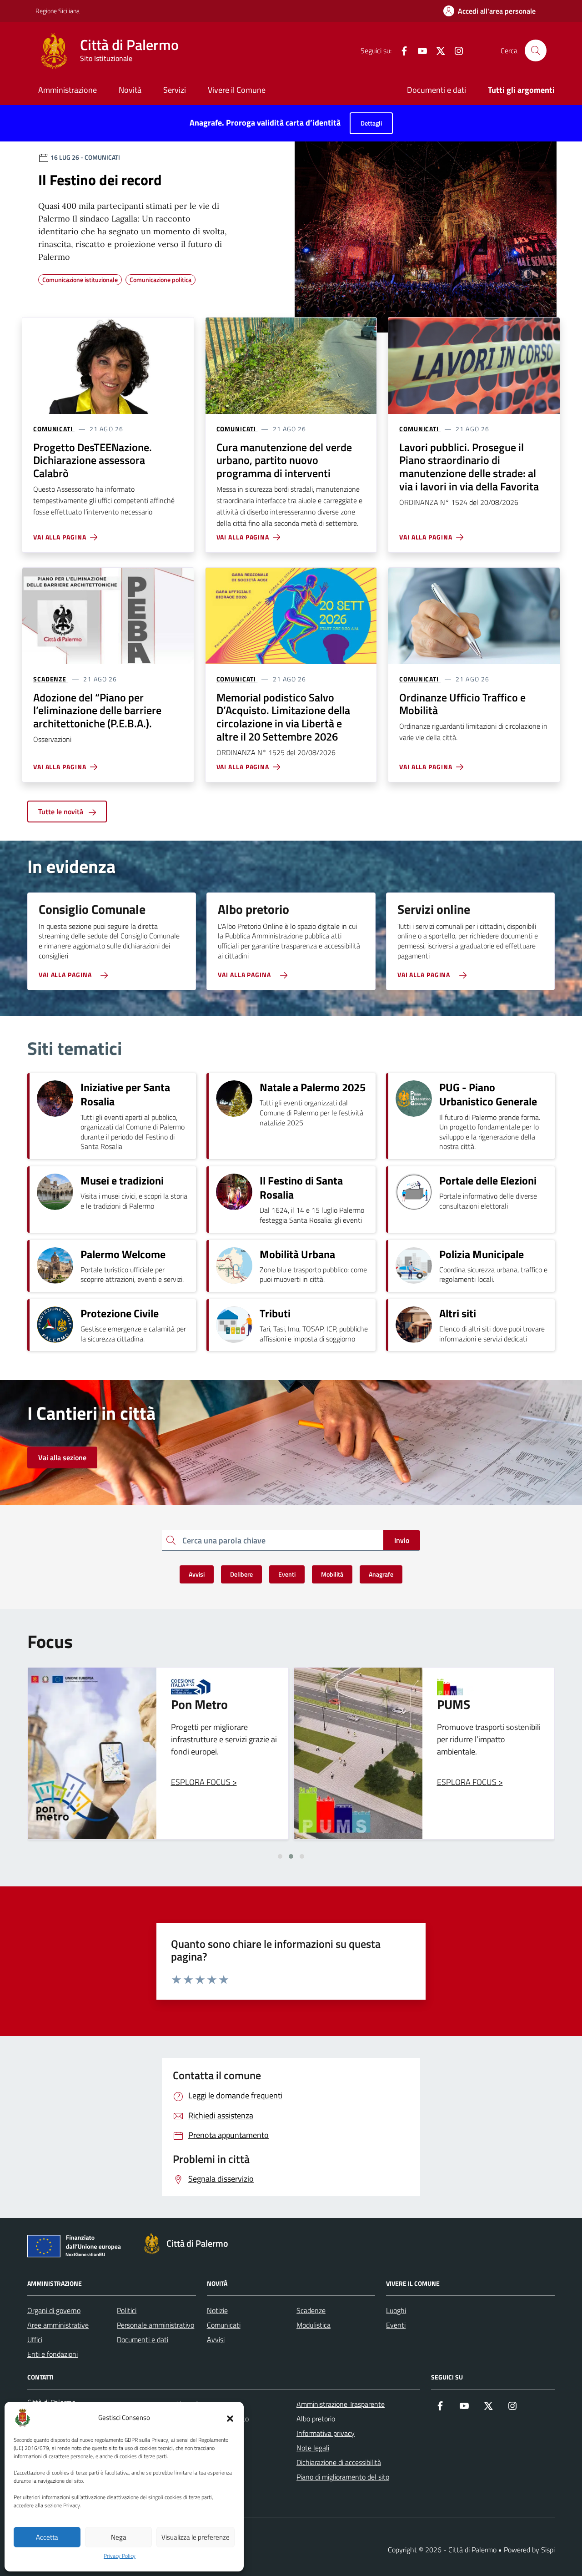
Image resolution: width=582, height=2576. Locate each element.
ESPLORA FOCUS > (204, 1782)
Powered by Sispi (529, 2550)
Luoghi (396, 2310)
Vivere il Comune (237, 90)
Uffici (35, 2339)
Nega (119, 2537)
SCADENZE (50, 679)
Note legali (313, 2448)
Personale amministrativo (156, 2325)
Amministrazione (68, 90)
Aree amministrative (58, 2325)
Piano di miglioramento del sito (343, 2477)
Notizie (217, 2310)
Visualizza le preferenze (196, 2537)
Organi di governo (54, 2310)
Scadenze (311, 2310)
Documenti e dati (436, 90)
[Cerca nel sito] (536, 50)
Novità (130, 90)
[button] (230, 2418)
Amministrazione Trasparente (341, 2404)
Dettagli (371, 123)
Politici (127, 2310)
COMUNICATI (53, 429)
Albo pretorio (316, 2419)
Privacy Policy (120, 2556)
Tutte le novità (62, 812)
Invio (402, 1540)
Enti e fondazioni (53, 2354)
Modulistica (314, 2325)
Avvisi (216, 2339)
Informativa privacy (326, 2433)
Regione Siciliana (58, 11)
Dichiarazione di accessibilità (339, 2462)
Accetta (47, 2537)
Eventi (396, 2325)
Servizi (175, 90)
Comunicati (224, 2325)
